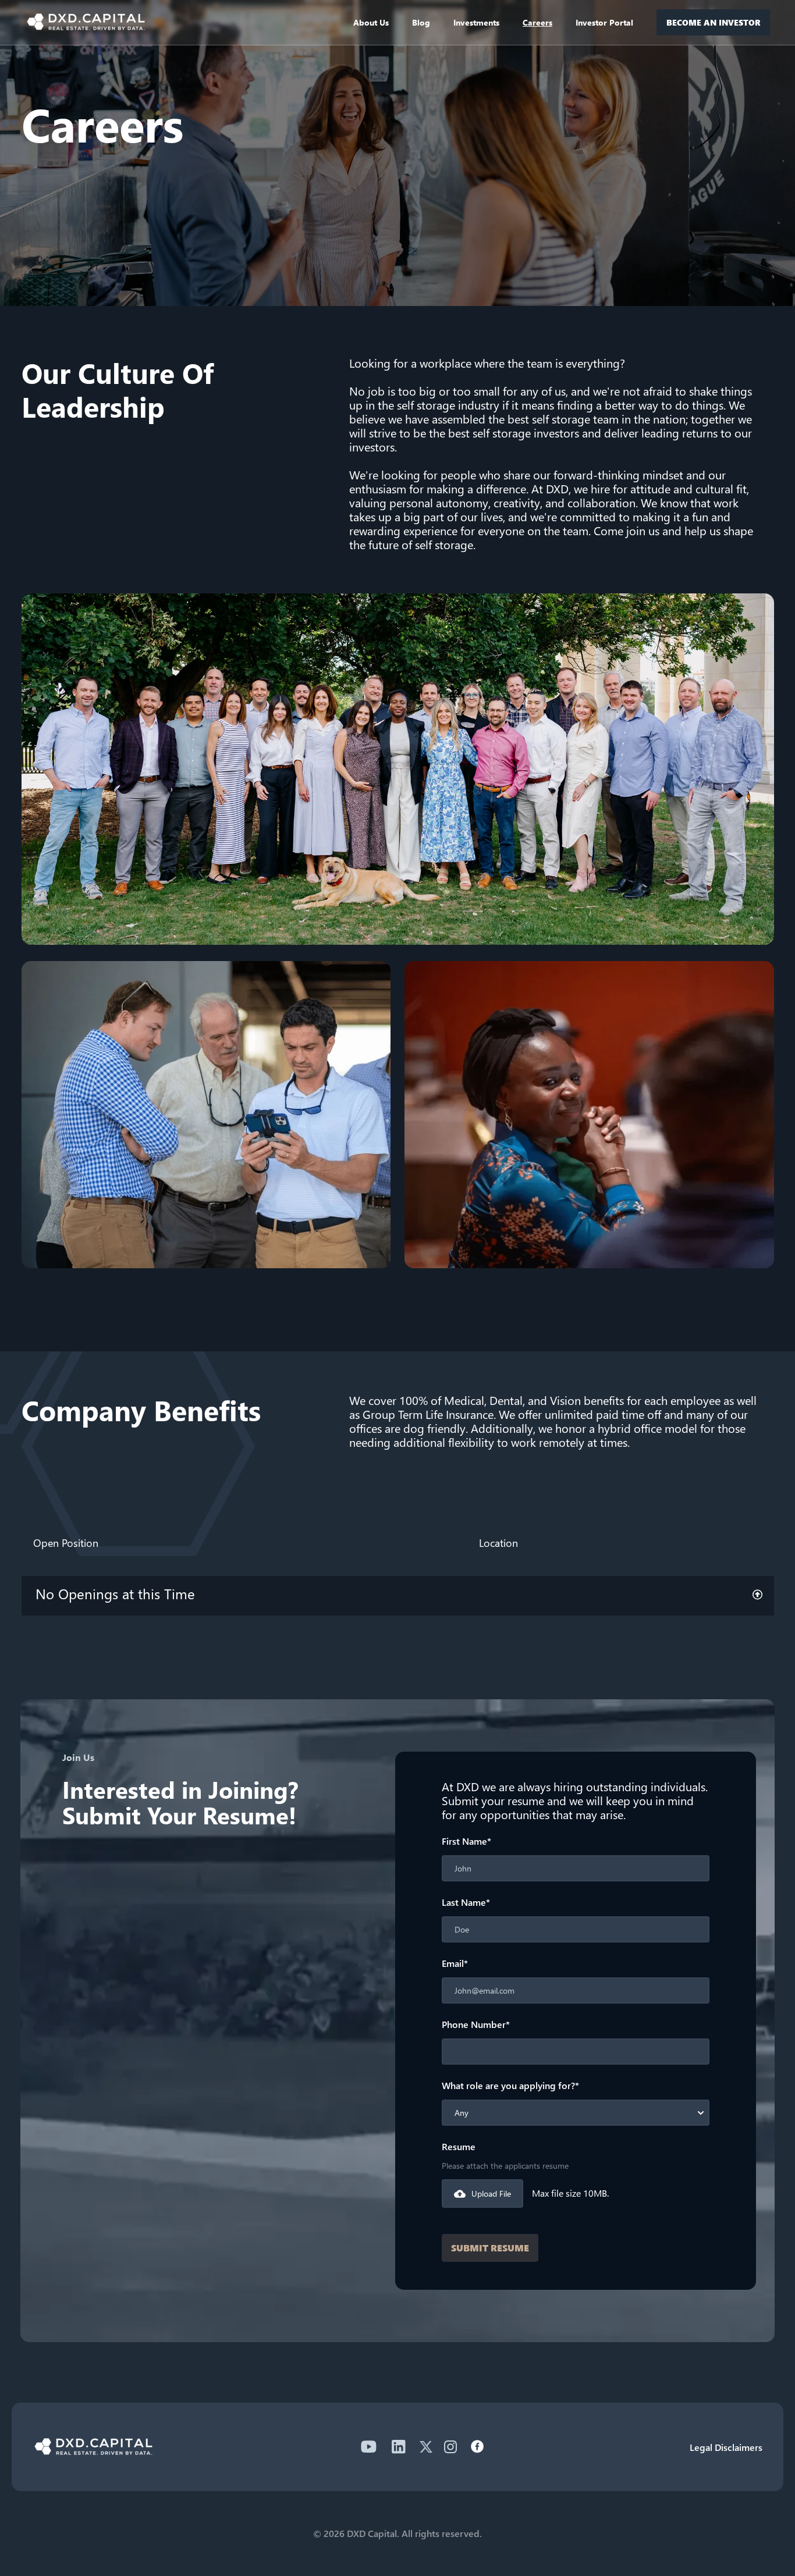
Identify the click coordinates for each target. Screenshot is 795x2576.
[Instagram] (450, 2447)
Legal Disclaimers (726, 2447)
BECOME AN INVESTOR (714, 22)
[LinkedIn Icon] (399, 2447)
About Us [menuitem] (371, 22)
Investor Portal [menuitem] (604, 22)
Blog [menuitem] (421, 22)
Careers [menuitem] (537, 22)
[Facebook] (477, 2447)
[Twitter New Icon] (426, 2447)
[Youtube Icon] (368, 2447)
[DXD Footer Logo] (93, 2451)
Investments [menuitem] (476, 22)
